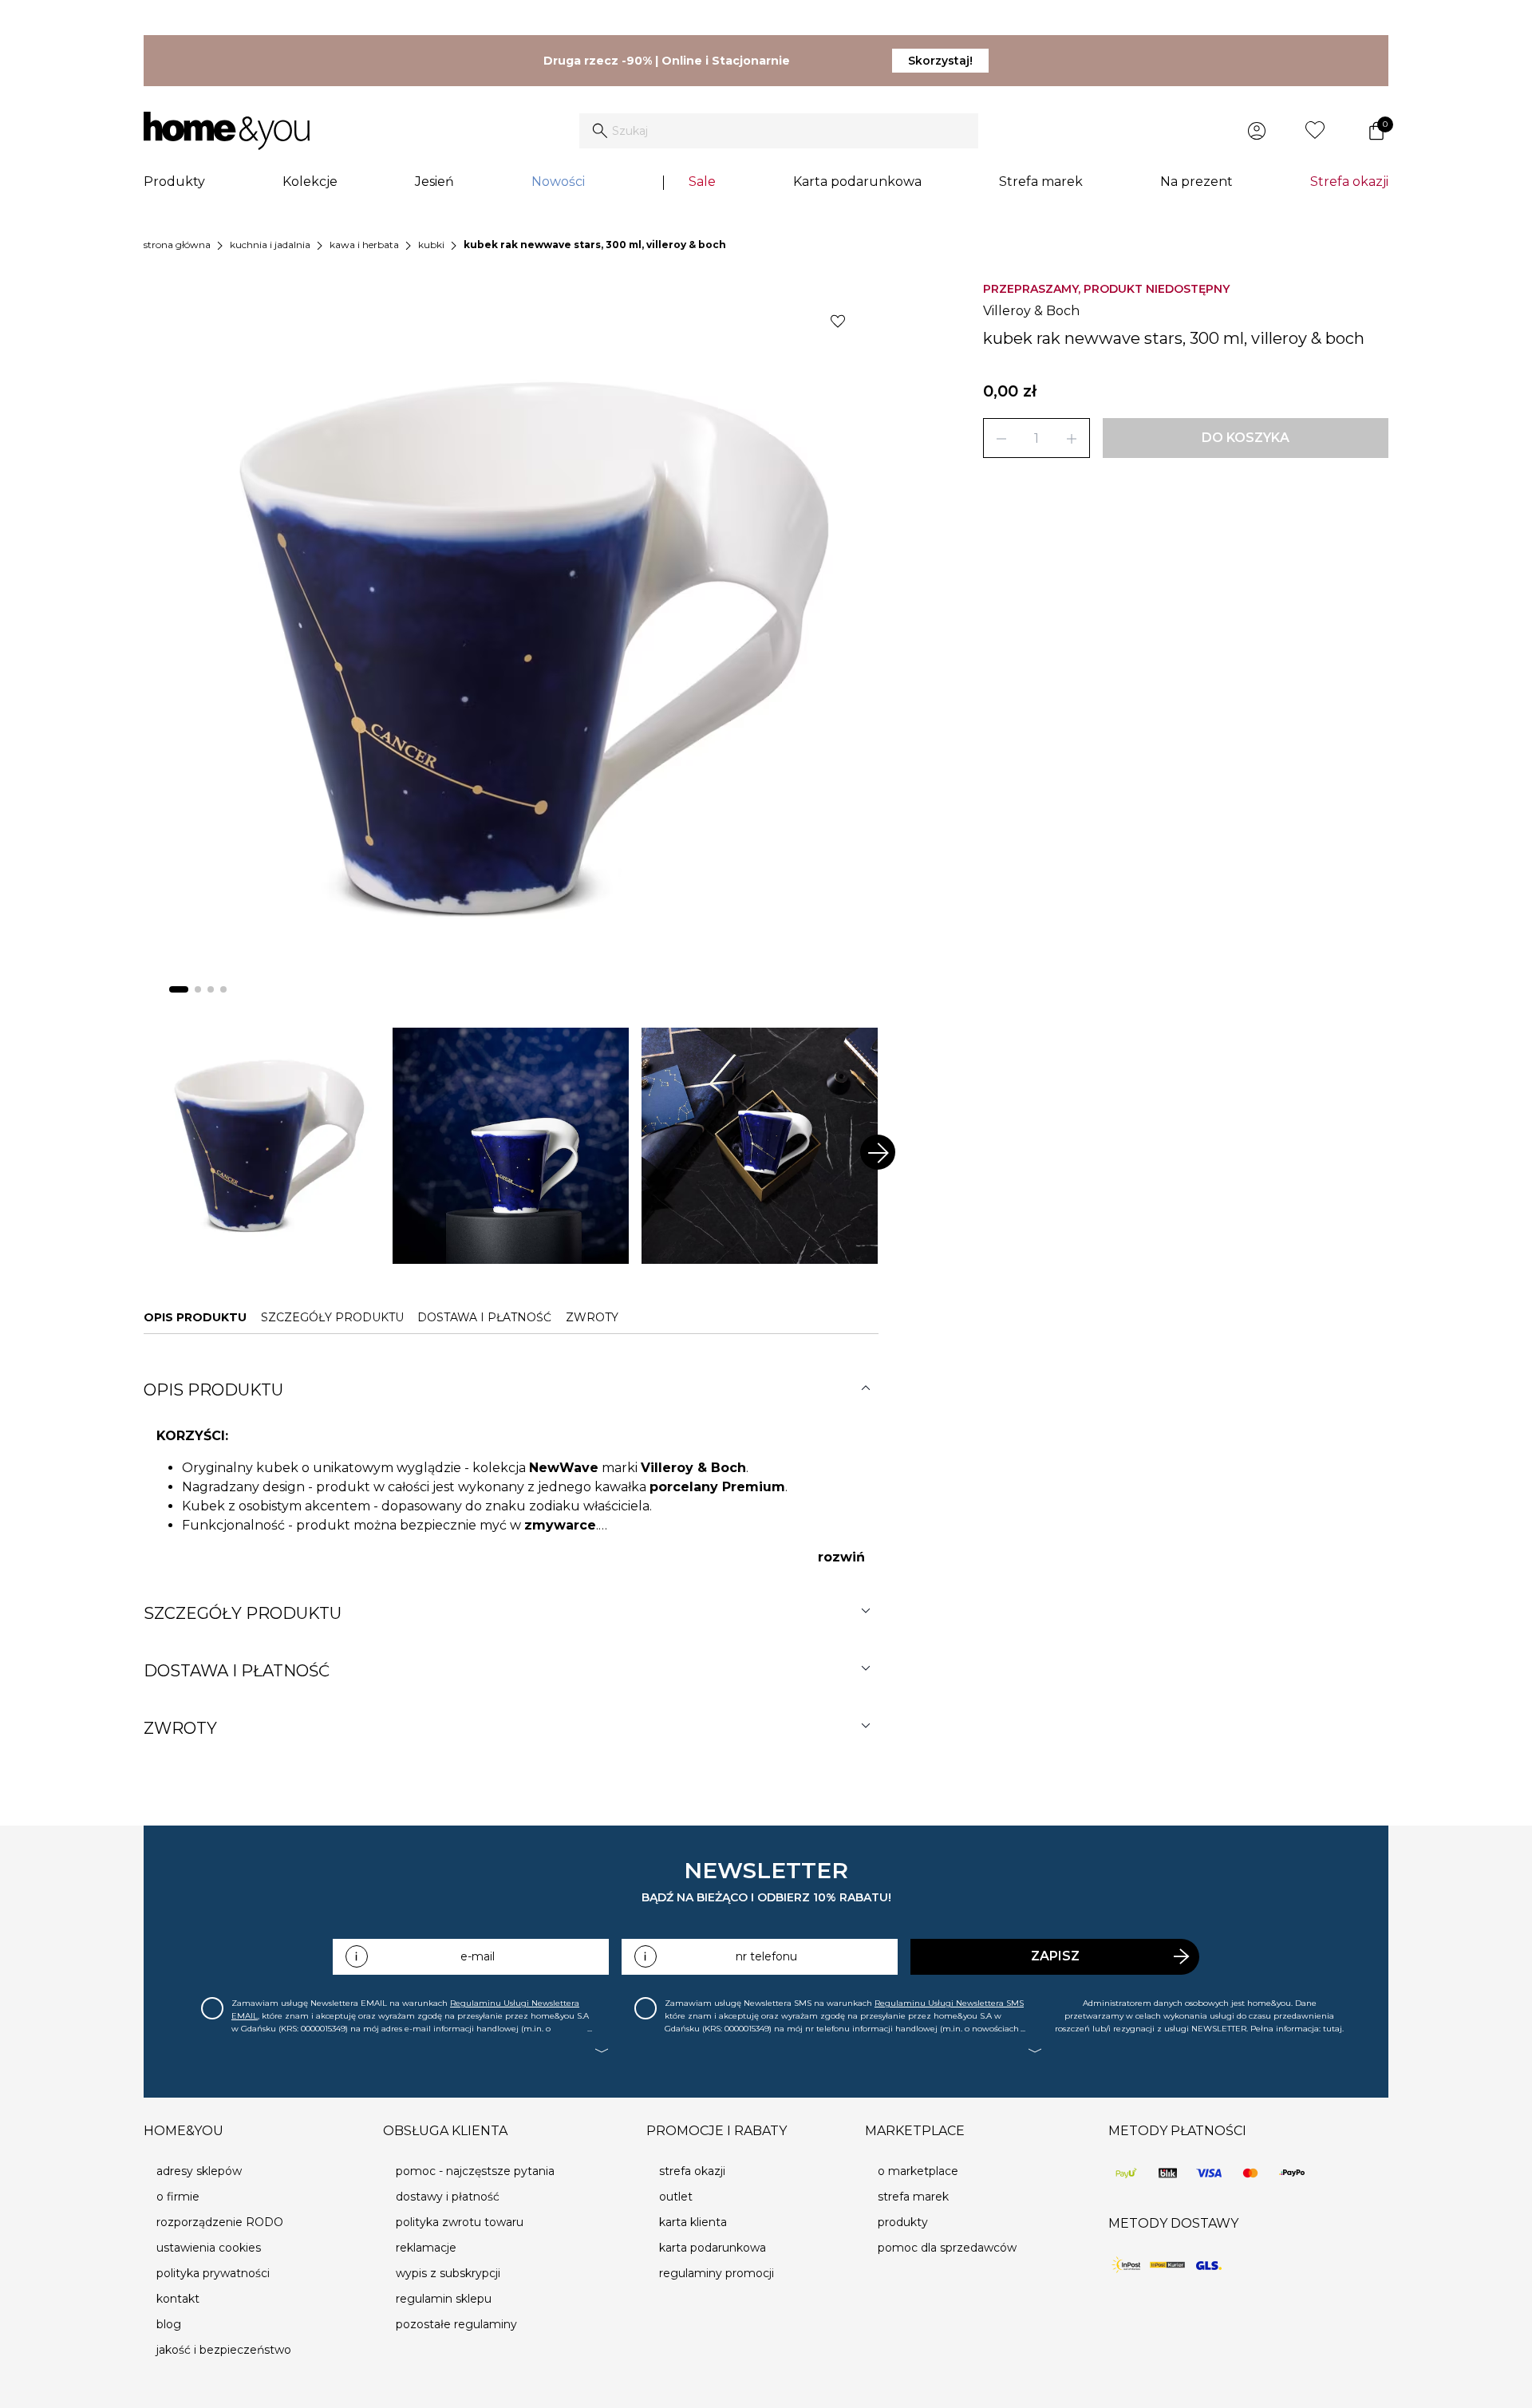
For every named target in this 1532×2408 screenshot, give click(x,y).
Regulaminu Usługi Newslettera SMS (949, 2003)
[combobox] (779, 131)
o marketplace (918, 2171)
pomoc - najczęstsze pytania (475, 2171)
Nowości (558, 182)
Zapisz (1055, 1956)
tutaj (1333, 2029)
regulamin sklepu (444, 2299)
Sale (702, 182)
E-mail (478, 1956)
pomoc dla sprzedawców (947, 2248)
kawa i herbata (364, 245)
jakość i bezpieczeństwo (224, 2350)
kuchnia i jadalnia (270, 245)
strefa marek (913, 2197)
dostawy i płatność (448, 2197)
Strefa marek (1041, 182)
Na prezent (1196, 182)
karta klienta (693, 2222)
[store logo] (227, 131)
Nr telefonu (766, 1956)
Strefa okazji (1349, 182)
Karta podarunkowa (857, 182)
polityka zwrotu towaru (460, 2222)
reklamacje (426, 2248)
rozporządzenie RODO (220, 2222)
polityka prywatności (213, 2273)
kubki (431, 245)
